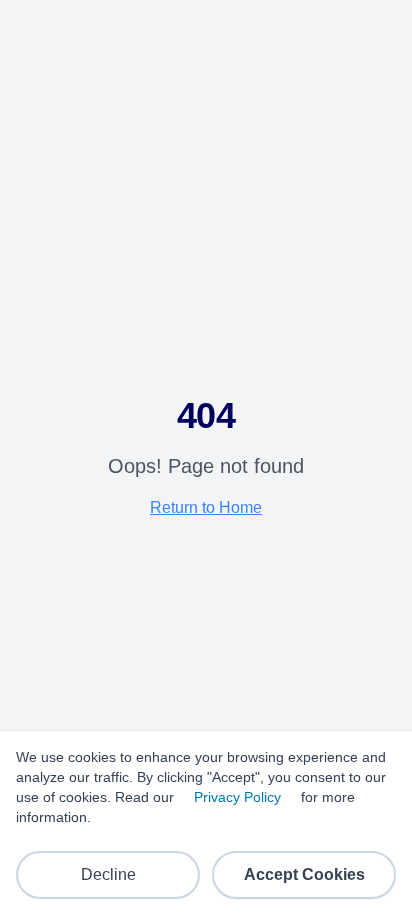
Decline (108, 874)
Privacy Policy (237, 797)
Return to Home (206, 507)
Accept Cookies (304, 874)
